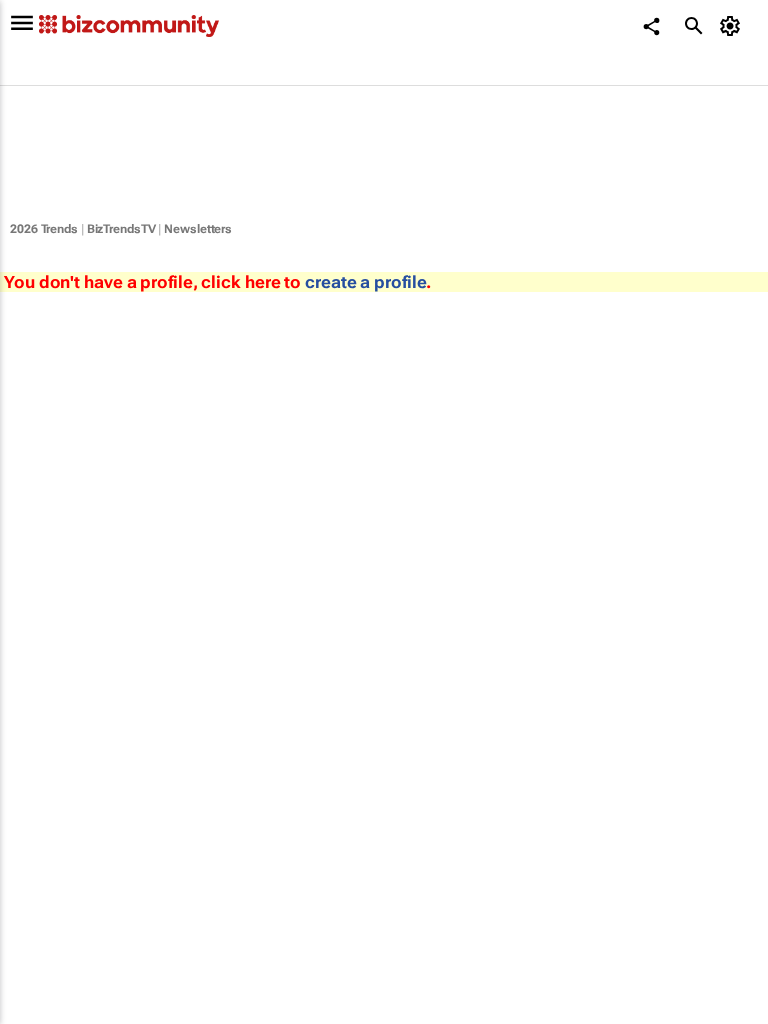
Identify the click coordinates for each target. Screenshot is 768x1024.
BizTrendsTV (121, 229)
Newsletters (198, 229)
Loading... (38, 905)
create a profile (365, 282)
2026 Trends (44, 229)
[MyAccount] (733, 26)
